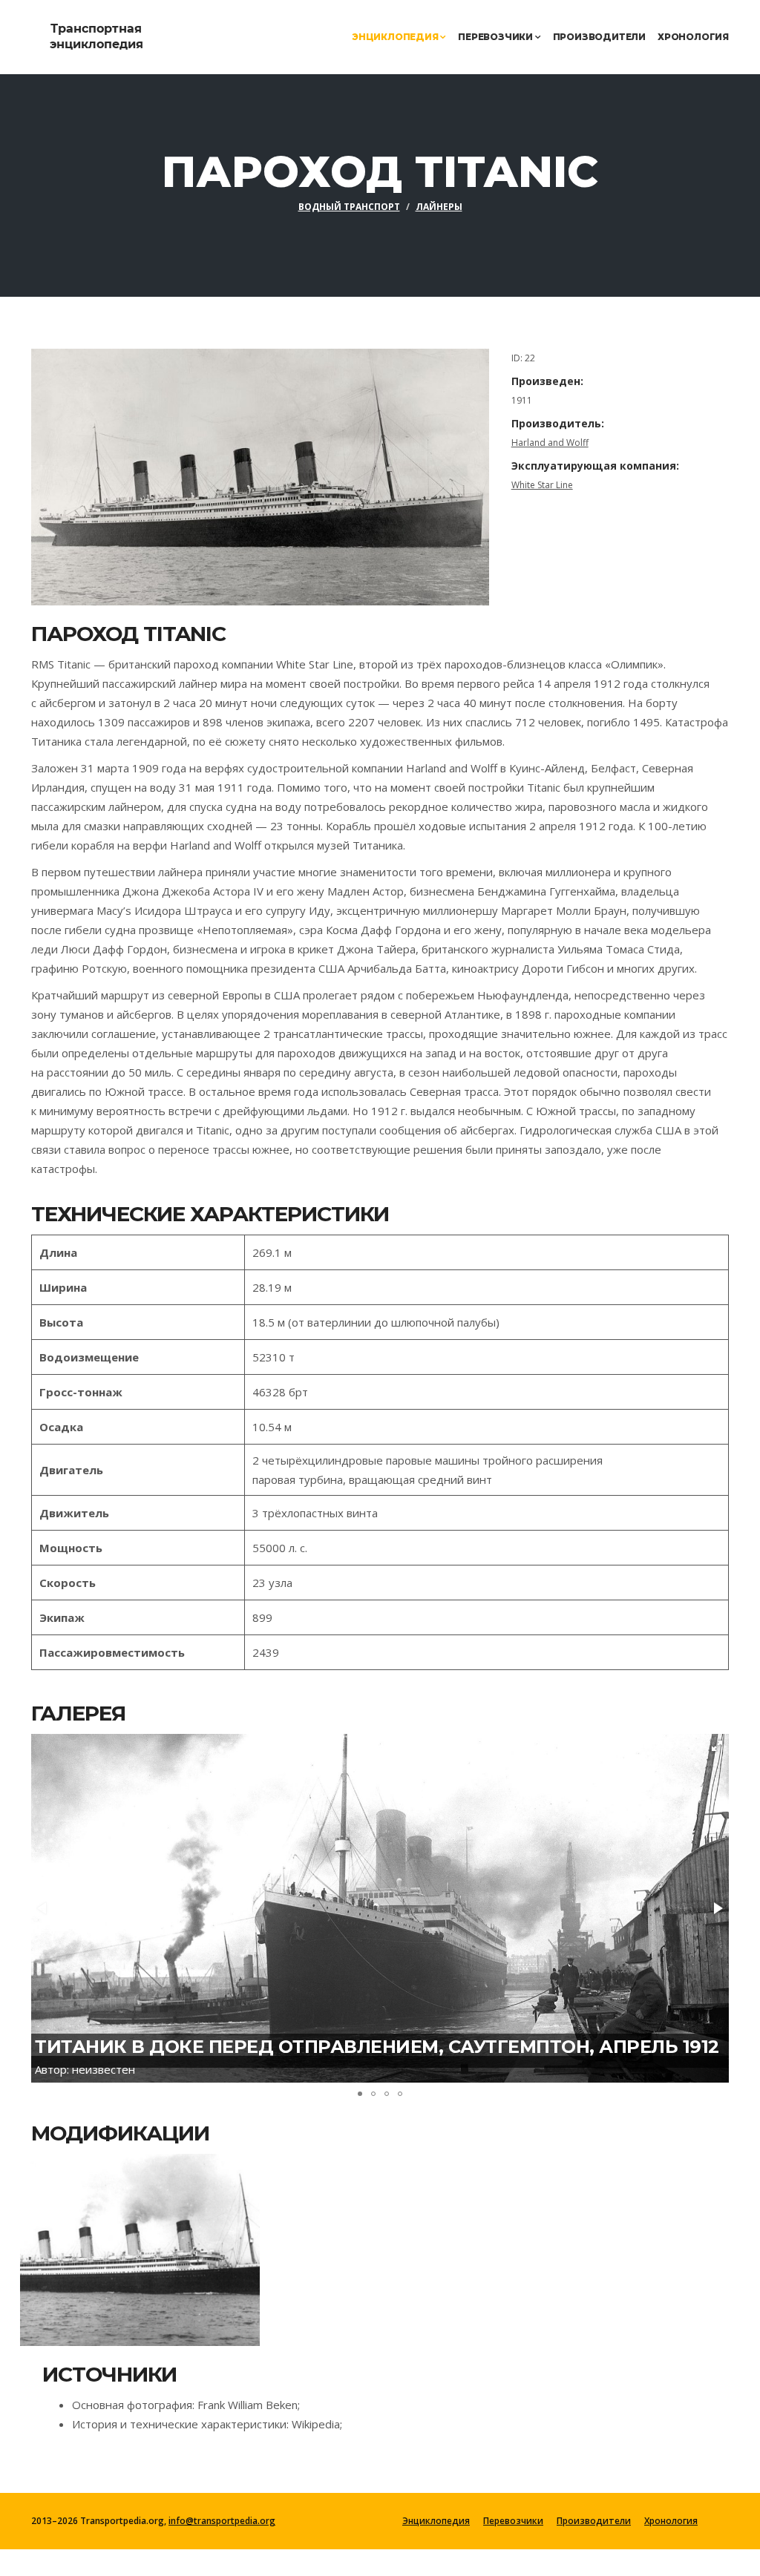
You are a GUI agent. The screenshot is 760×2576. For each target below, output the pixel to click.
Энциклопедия (396, 37)
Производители (599, 37)
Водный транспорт (349, 207)
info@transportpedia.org (222, 2521)
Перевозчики (497, 37)
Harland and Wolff (550, 443)
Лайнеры (439, 207)
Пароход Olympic (112, 2247)
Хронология (693, 37)
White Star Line (542, 485)
